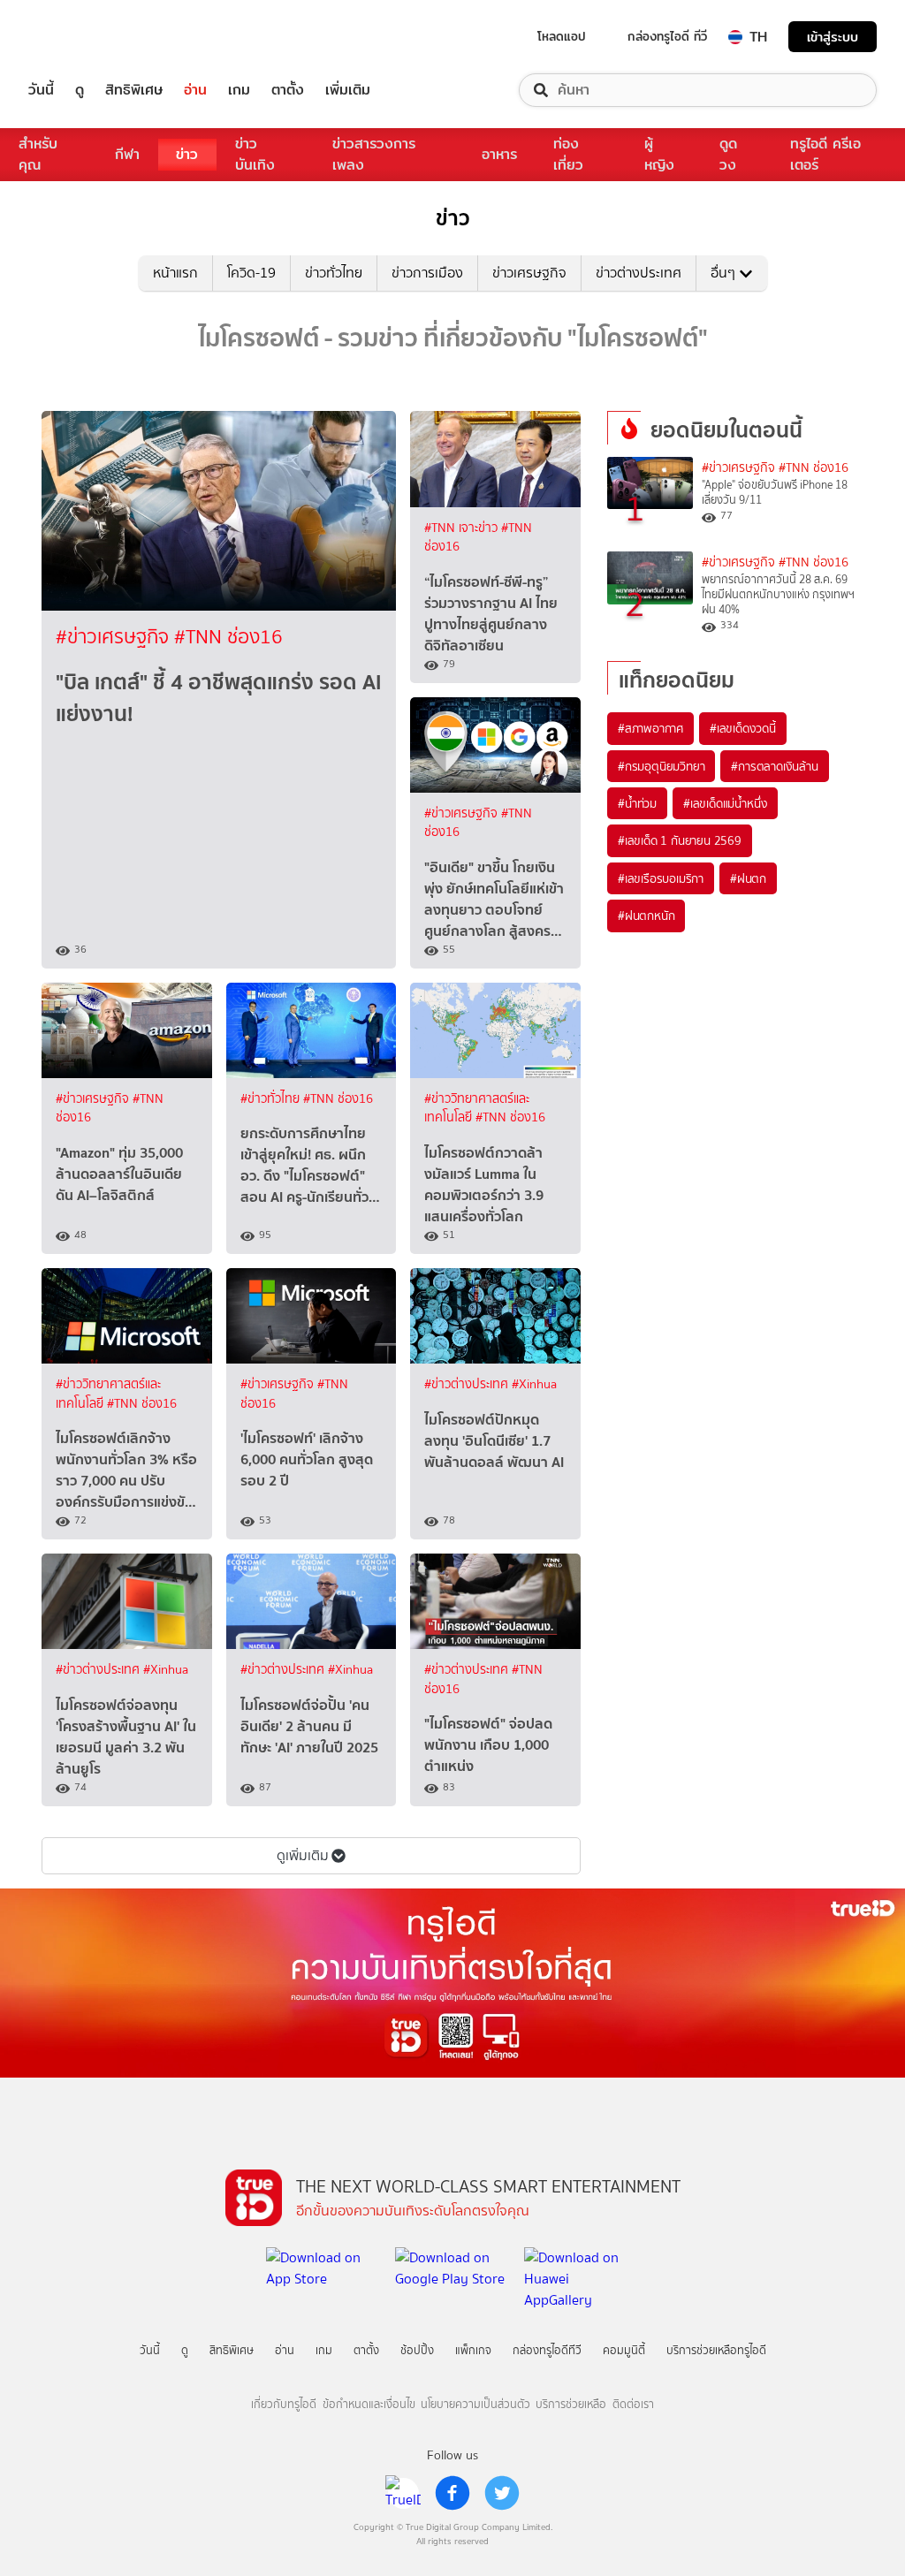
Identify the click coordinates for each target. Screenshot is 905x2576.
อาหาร (499, 154)
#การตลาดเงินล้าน (774, 766)
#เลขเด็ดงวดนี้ (743, 728)
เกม (239, 90)
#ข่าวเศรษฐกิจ (115, 637)
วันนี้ (41, 90)
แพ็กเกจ (473, 2350)
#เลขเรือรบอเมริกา (661, 878)
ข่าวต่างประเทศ (639, 273)
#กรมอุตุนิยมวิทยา (661, 766)
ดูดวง (728, 154)
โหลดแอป (562, 36)
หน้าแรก (175, 273)
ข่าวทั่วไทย (334, 273)
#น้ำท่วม (637, 803)
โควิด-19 (251, 273)
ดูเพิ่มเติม (303, 1855)
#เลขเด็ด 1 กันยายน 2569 (680, 840)
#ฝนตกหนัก (646, 916)
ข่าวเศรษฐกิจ (529, 273)
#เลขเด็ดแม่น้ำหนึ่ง (725, 803)
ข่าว (187, 154)
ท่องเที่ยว (568, 154)
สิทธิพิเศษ (134, 90)
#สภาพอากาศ (650, 728)
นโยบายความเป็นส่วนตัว (475, 2404)
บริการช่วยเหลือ (571, 2404)
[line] (403, 2493)
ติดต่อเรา (633, 2404)
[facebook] (452, 2493)
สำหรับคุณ (38, 154)
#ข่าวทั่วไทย (272, 1099)
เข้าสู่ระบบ (833, 37)
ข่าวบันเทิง (255, 154)
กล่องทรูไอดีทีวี (547, 2350)
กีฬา (127, 154)
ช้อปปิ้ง (417, 2350)
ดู (80, 90)
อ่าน (195, 90)
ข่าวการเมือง (427, 273)
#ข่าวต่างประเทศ (468, 1384)
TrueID (81, 37)
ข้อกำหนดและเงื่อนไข (369, 2404)
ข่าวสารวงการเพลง (374, 154)
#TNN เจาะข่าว (463, 528)
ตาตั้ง (288, 90)
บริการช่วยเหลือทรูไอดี (716, 2350)
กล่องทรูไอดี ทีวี (667, 36)
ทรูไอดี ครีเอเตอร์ (825, 154)
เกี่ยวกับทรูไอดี (284, 2404)
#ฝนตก (748, 878)
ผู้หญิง (659, 154)
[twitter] (502, 2493)
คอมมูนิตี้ (624, 2350)
